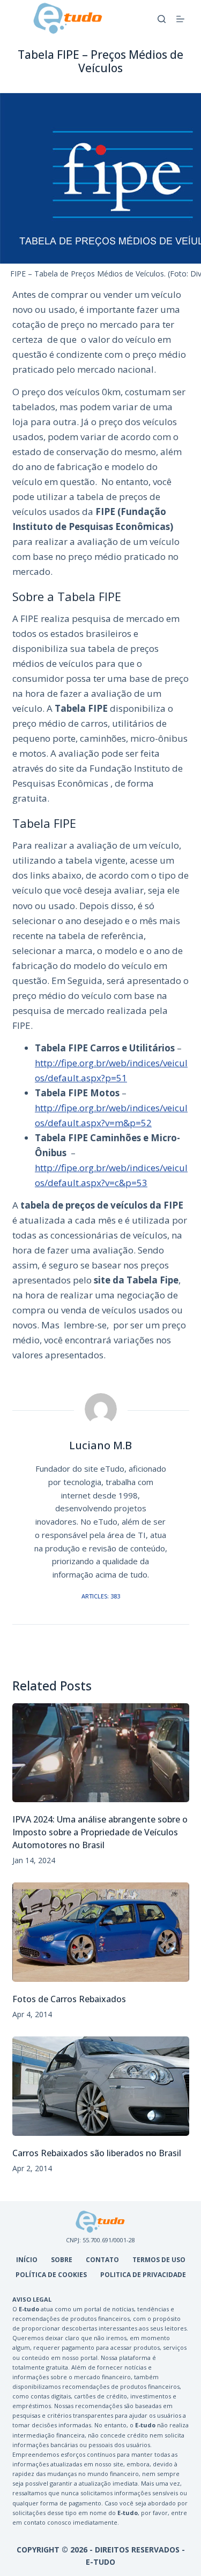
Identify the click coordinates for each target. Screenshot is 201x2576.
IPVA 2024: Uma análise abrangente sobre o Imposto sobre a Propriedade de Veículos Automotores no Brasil (100, 1832)
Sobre (62, 2260)
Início (27, 2260)
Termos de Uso (159, 2260)
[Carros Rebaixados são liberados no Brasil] (101, 2086)
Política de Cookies (51, 2275)
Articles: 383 (101, 1596)
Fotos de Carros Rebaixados (69, 1999)
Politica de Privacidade (143, 2275)
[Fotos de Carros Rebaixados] (101, 1932)
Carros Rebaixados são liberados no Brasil (97, 2153)
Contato (102, 2260)
